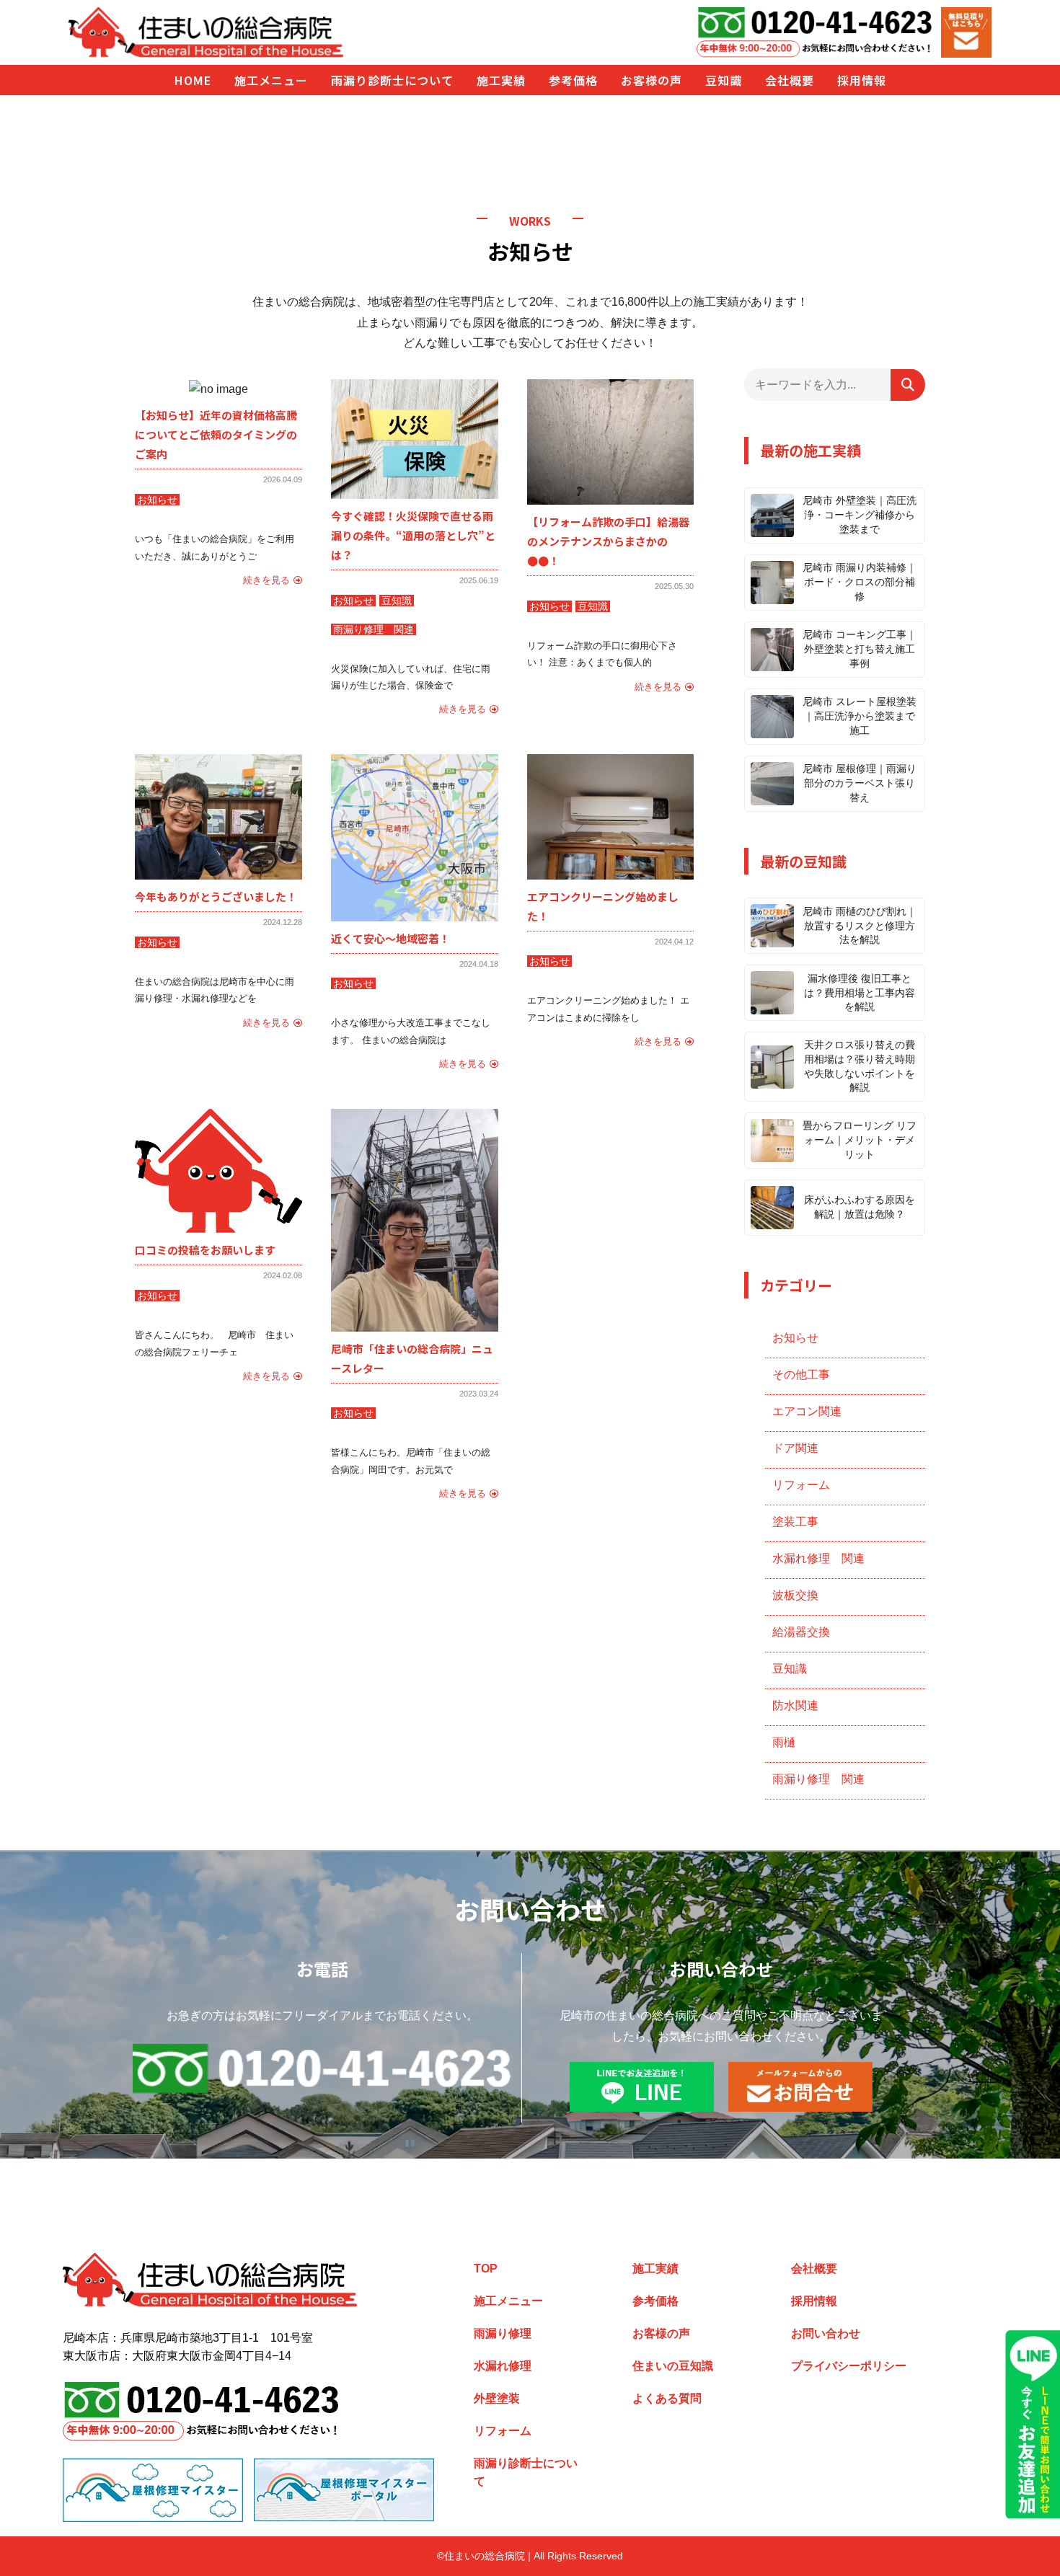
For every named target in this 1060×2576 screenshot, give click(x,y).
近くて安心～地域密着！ (390, 938)
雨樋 (784, 1742)
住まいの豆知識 (673, 2366)
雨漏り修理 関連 (374, 629)
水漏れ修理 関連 (818, 1558)
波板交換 (795, 1595)
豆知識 (397, 601)
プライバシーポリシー (849, 2366)
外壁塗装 (497, 2398)
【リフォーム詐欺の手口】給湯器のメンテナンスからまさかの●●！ (608, 541)
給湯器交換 (801, 1632)
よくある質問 (667, 2398)
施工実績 (655, 2269)
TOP (486, 2269)
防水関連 (795, 1705)
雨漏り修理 (503, 2333)
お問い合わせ (826, 2333)
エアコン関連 (807, 1411)
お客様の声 (661, 2333)
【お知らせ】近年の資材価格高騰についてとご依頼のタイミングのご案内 (216, 434)
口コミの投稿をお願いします (205, 1250)
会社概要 (814, 2269)
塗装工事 (795, 1522)
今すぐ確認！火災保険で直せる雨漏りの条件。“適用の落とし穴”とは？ (413, 535)
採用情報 (814, 2301)
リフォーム (801, 1485)
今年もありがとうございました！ (216, 897)
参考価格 (655, 2301)
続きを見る (266, 580)
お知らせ (157, 500)
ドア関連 (795, 1448)
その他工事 (801, 1375)
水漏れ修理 (503, 2366)
